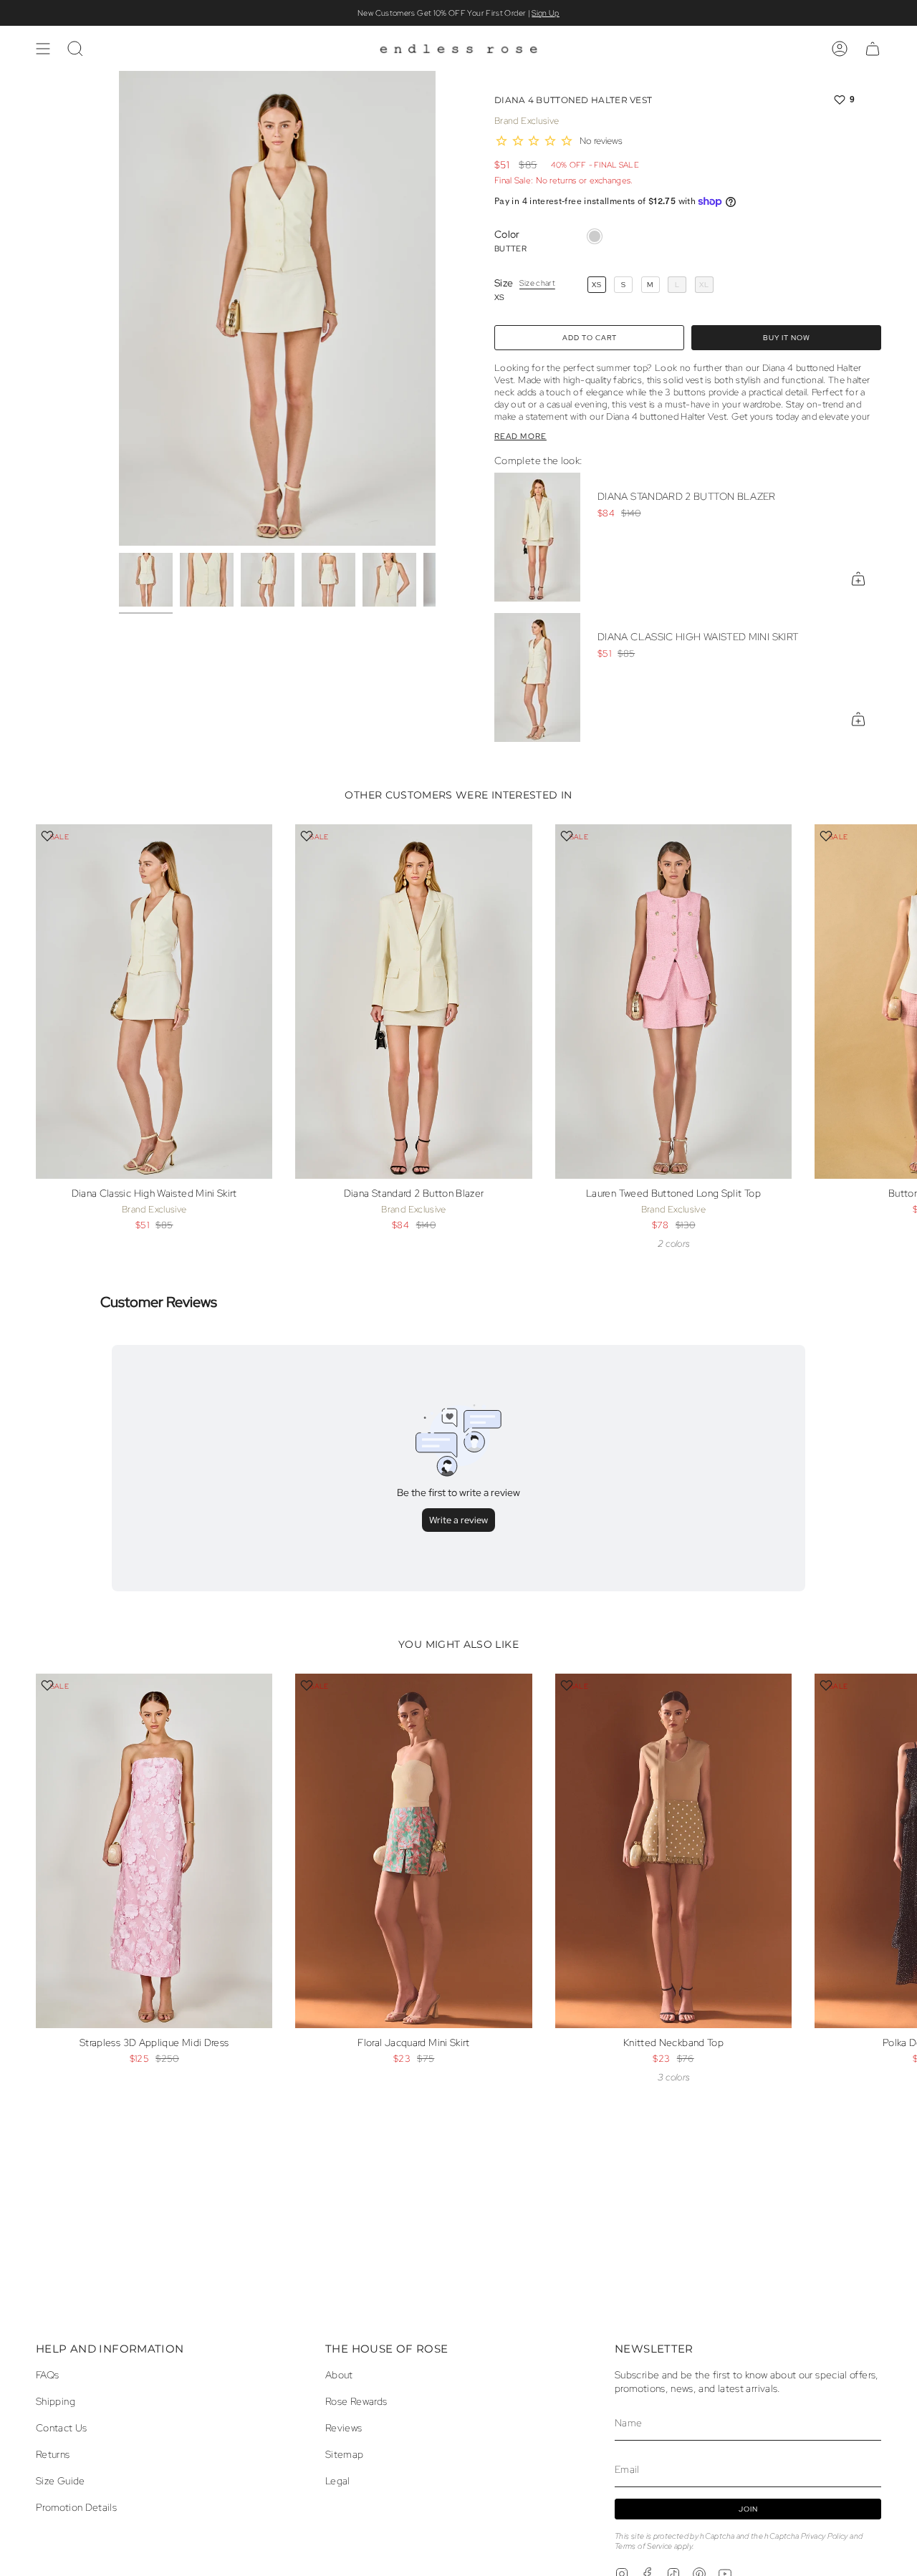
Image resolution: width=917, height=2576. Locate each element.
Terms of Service (644, 2546)
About (339, 2374)
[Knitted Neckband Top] (673, 1851)
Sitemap (345, 2454)
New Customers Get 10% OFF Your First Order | (458, 13)
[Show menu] (43, 49)
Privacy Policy (825, 2536)
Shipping (56, 2401)
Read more (520, 436)
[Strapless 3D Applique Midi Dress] (154, 1851)
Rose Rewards (356, 2401)
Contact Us (62, 2427)
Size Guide (61, 2480)
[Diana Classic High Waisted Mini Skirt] (537, 677)
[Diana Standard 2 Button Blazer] (537, 537)
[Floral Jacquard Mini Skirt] (413, 1851)
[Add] (858, 579)
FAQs (47, 2374)
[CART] (873, 49)
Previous (119, 309)
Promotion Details (76, 2507)
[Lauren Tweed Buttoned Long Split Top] (673, 1002)
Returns (53, 2454)
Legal (338, 2480)
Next (896, 1026)
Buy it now (787, 338)
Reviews (344, 2427)
